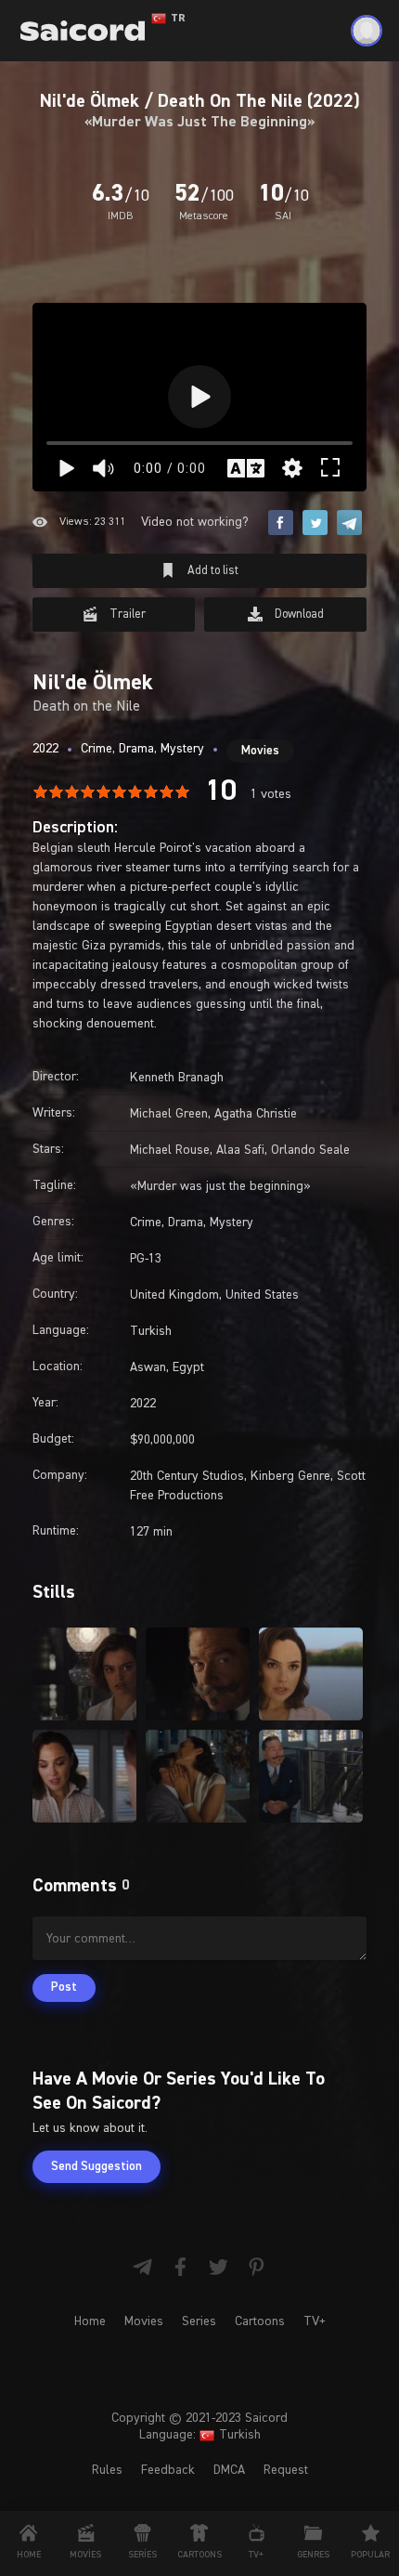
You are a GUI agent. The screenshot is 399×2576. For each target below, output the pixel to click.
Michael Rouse (170, 1150)
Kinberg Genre (290, 1476)
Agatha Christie (256, 1114)
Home (90, 2321)
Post (64, 1988)
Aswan (148, 1367)
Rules (107, 2470)
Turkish (151, 1331)
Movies (260, 751)
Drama (136, 749)
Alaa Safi (240, 1150)
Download (298, 615)
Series (199, 2321)
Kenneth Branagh (177, 1078)
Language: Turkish (200, 2435)
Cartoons (260, 2321)
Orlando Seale (310, 1150)
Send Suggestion (97, 2167)
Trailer (126, 615)
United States (262, 1295)
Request (286, 2470)
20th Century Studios (187, 1476)
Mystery (182, 749)
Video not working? (195, 522)
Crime (97, 749)
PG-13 (146, 1259)
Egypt (188, 1367)
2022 (45, 749)
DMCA (229, 2470)
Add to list (212, 571)
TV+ (315, 2321)
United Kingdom (174, 1295)
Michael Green (169, 1114)
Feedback (168, 2470)
